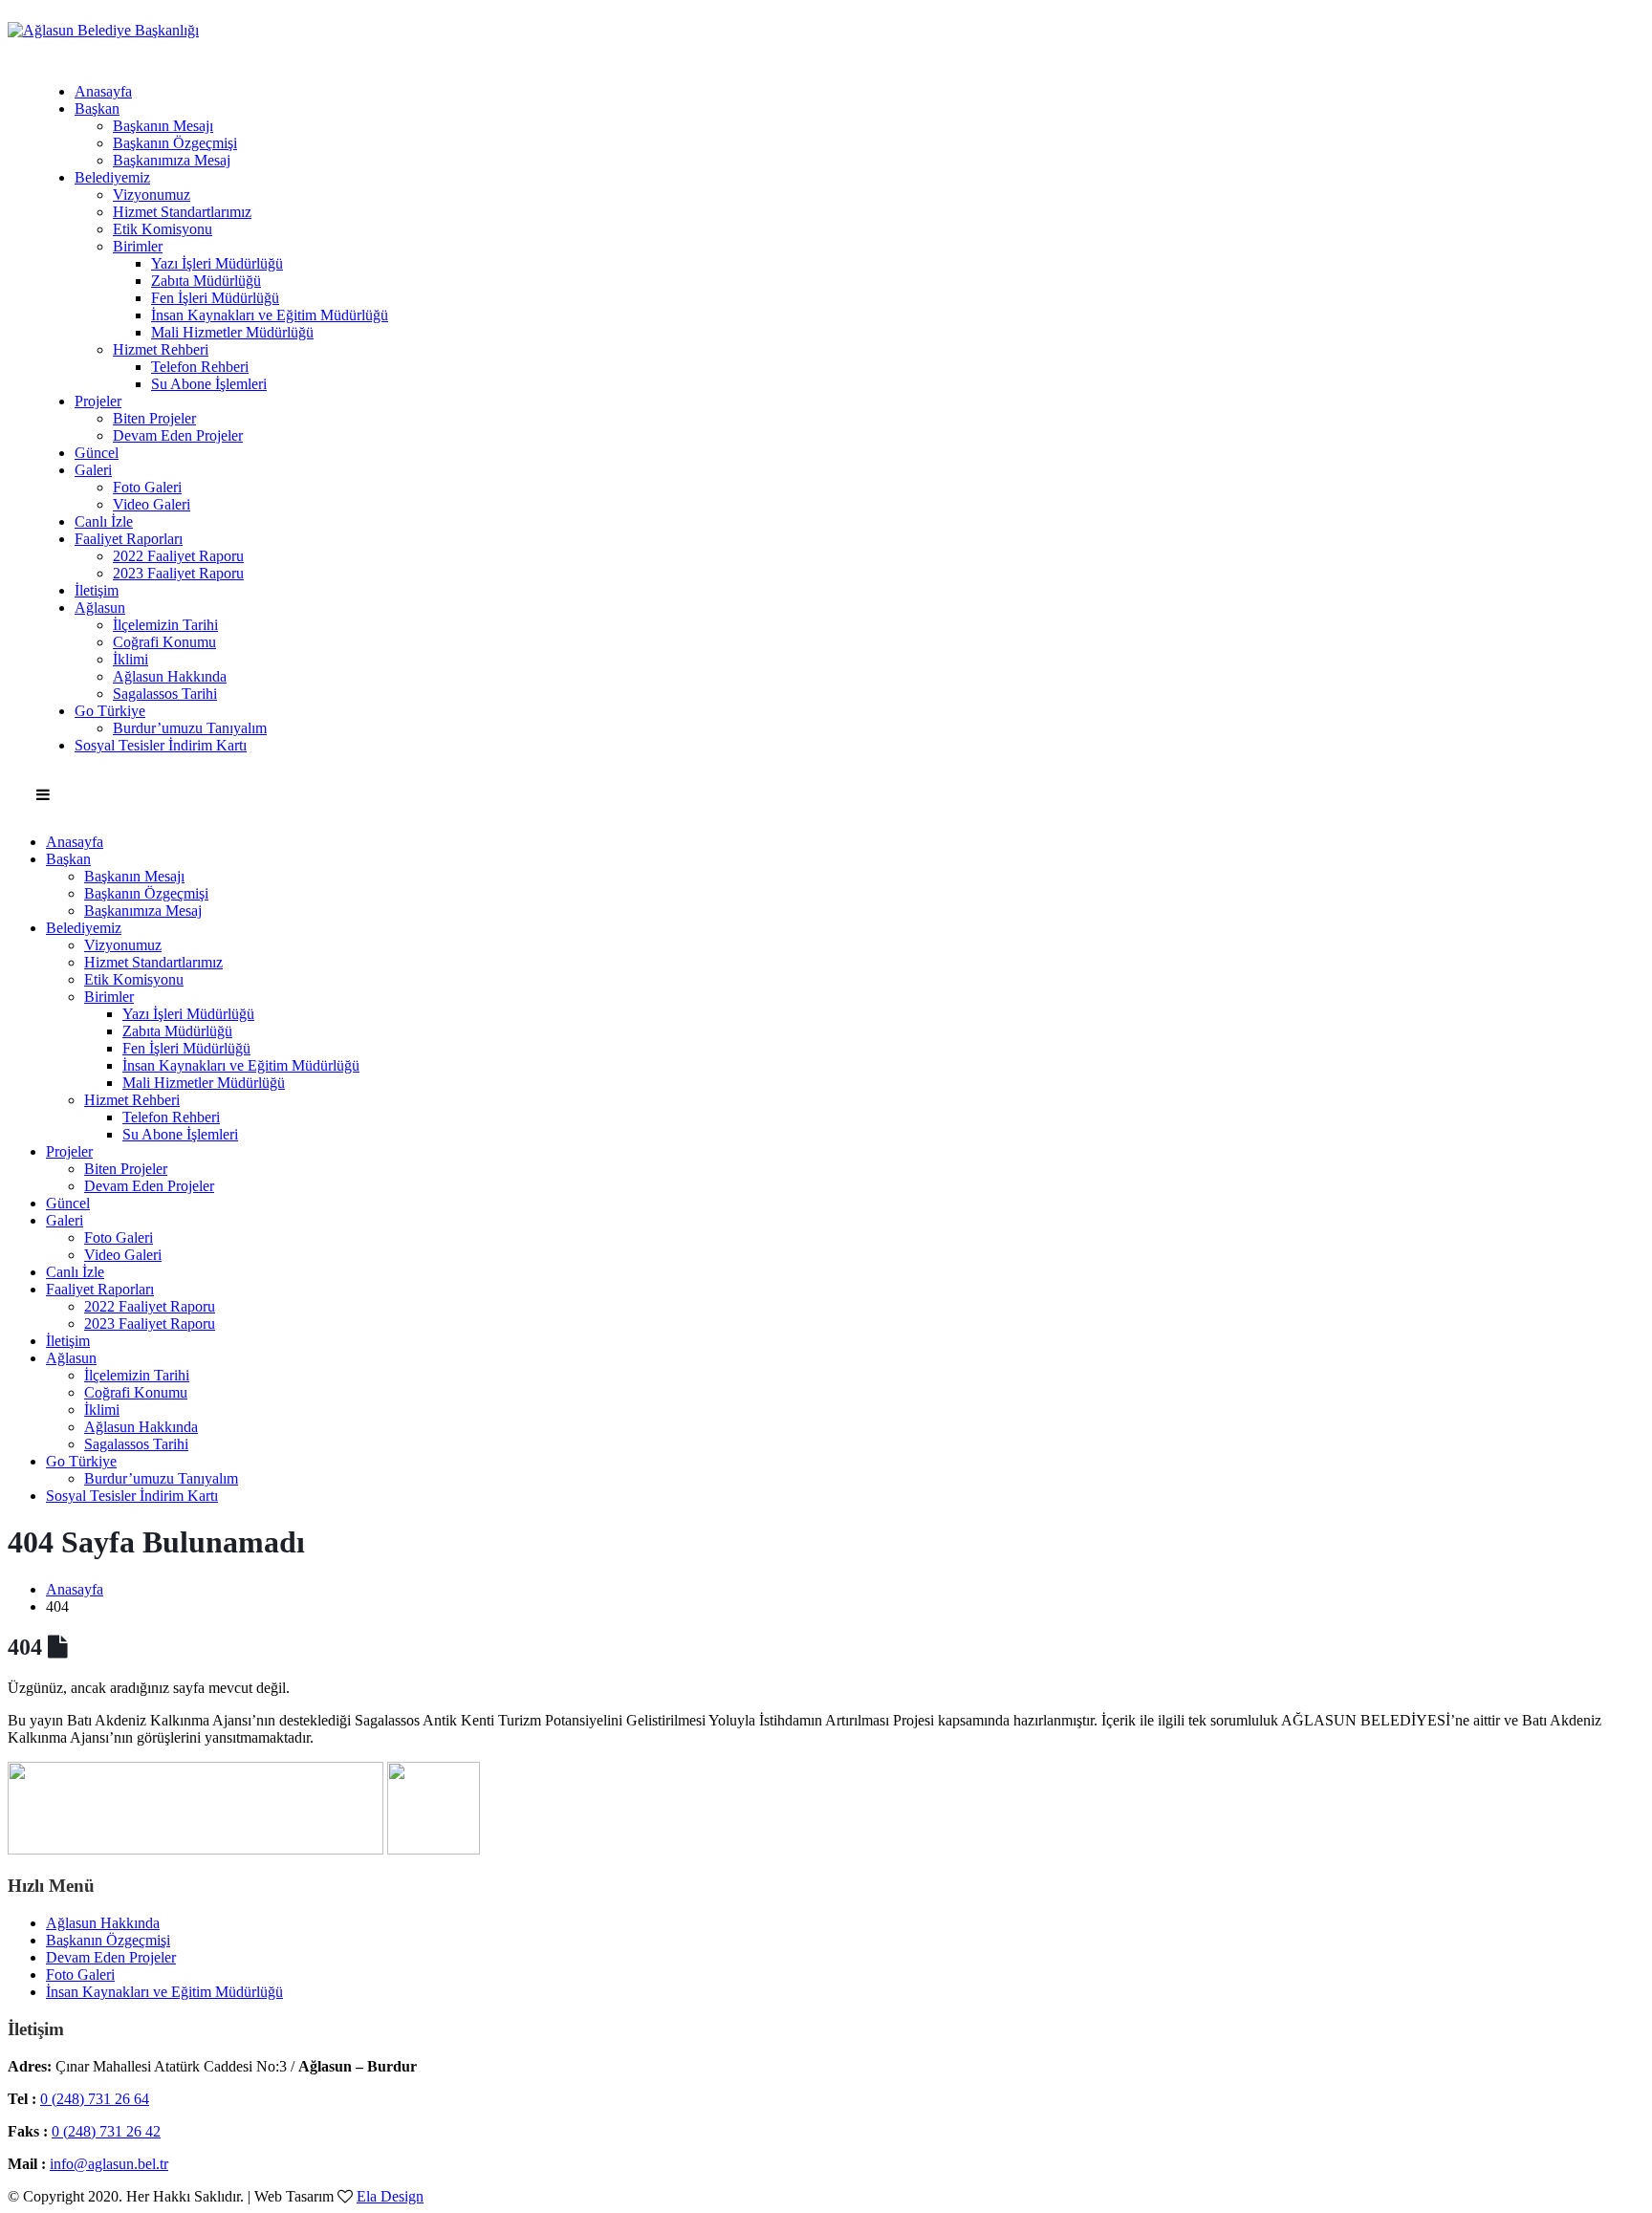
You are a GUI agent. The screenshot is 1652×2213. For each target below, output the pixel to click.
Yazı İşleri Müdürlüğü (217, 263)
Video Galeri (152, 504)
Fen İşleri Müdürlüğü (215, 298)
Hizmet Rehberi (161, 349)
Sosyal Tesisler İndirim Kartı (161, 745)
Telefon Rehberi (200, 367)
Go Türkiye (110, 711)
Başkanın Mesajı (163, 126)
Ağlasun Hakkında (170, 676)
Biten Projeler (154, 418)
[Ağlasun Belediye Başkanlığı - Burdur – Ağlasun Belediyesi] (103, 30)
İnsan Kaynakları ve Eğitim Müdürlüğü (270, 315)
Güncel (97, 453)
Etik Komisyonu (163, 229)
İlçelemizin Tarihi (165, 625)
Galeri (93, 470)
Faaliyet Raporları (129, 539)
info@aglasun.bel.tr (109, 2164)
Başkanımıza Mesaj (172, 160)
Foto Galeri (147, 487)
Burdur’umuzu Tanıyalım (190, 728)
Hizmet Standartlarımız (182, 212)
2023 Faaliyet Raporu (178, 573)
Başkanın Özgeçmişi (175, 143)
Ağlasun (100, 607)
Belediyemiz (112, 177)
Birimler (138, 246)
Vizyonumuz (152, 195)
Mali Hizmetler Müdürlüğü (232, 332)
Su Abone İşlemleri (209, 384)
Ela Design (390, 2196)
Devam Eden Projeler (178, 435)
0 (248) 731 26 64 (95, 2099)
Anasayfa (103, 91)
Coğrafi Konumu (164, 642)
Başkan (97, 108)
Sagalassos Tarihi (165, 694)
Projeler (98, 401)
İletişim (97, 590)
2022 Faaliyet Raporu (178, 556)
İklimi (130, 659)
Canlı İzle (104, 521)
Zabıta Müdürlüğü (206, 281)
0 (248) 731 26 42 (106, 2131)
